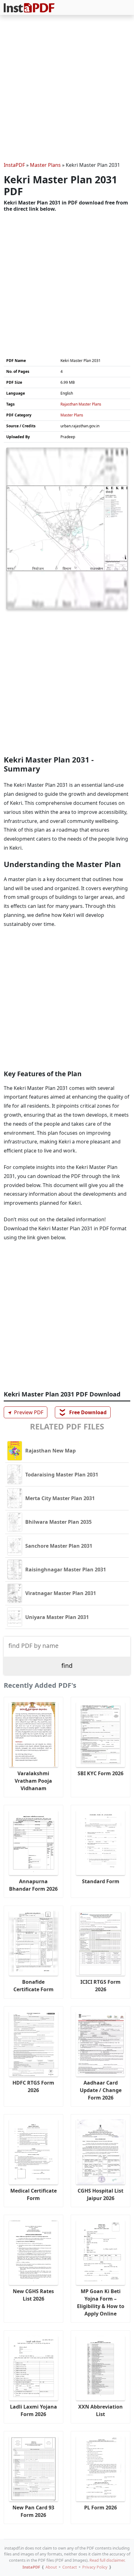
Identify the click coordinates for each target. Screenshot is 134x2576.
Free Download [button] (83, 1412)
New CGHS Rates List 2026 (33, 2295)
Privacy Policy (95, 2567)
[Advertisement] (67, 89)
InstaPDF (14, 165)
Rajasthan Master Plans (81, 404)
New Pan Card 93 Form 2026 (33, 2511)
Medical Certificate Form (33, 2194)
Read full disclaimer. (107, 2560)
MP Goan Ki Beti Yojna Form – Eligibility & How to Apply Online (101, 2302)
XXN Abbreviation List (100, 2410)
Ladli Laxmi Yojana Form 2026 (33, 2410)
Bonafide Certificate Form (33, 1986)
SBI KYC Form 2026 (100, 1773)
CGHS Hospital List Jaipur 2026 (100, 2194)
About (51, 2567)
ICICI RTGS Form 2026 (100, 1986)
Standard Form (101, 1881)
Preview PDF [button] (25, 1412)
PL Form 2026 (100, 2508)
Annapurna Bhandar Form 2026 (33, 1885)
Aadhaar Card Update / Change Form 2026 (101, 2090)
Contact (70, 2567)
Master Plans (45, 165)
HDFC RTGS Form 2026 (33, 2086)
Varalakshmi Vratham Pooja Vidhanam (33, 1781)
